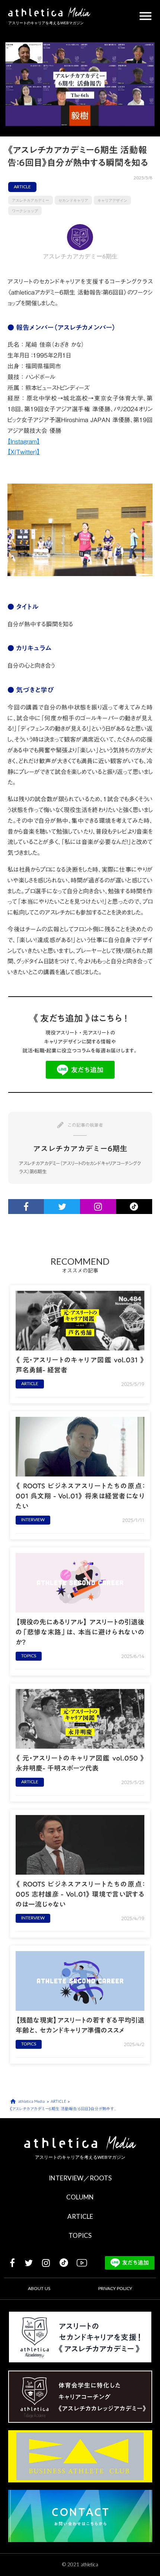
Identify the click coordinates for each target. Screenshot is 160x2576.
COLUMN (80, 2197)
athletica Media (31, 2102)
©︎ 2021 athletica (80, 2564)
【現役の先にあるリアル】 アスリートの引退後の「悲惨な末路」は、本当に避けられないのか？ (80, 1632)
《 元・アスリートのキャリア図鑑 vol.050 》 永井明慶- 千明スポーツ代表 (80, 1763)
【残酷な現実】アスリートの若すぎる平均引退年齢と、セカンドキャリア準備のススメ (80, 2025)
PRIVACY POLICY (115, 2288)
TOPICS (80, 2235)
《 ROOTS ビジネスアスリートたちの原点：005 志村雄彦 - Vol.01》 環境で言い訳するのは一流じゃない (80, 1894)
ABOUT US (39, 2288)
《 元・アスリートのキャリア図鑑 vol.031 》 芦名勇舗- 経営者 (80, 1365)
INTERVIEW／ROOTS (80, 2178)
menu (145, 16)
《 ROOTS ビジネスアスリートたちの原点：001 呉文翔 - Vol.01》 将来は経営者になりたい (80, 1496)
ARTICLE (80, 2216)
